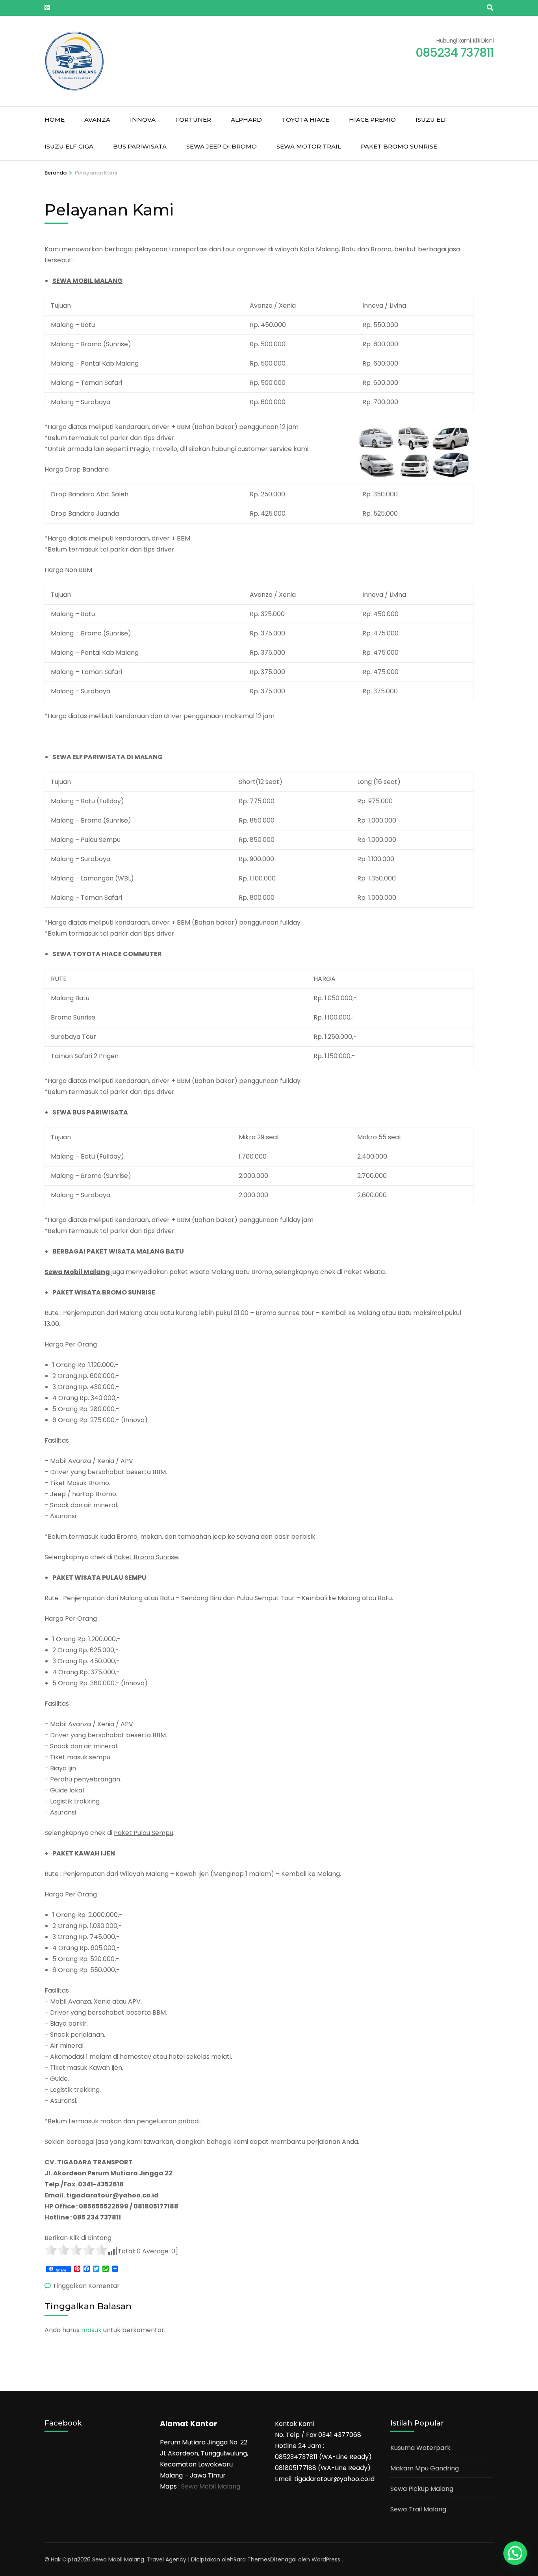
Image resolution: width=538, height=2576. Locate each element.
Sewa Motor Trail (309, 146)
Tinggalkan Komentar (86, 2286)
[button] (515, 2553)
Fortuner (193, 120)
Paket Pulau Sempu (144, 1833)
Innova (143, 120)
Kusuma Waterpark (420, 2448)
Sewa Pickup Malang (422, 2489)
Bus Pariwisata (140, 146)
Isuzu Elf (432, 120)
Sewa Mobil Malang (211, 2486)
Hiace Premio (372, 120)
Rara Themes (252, 2559)
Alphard (246, 120)
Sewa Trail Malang (418, 2509)
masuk (91, 2330)
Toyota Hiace (305, 120)
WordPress (326, 2559)
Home (55, 120)
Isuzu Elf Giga (69, 146)
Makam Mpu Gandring (425, 2468)
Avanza (97, 120)
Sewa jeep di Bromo (222, 146)
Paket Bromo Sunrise (399, 146)
